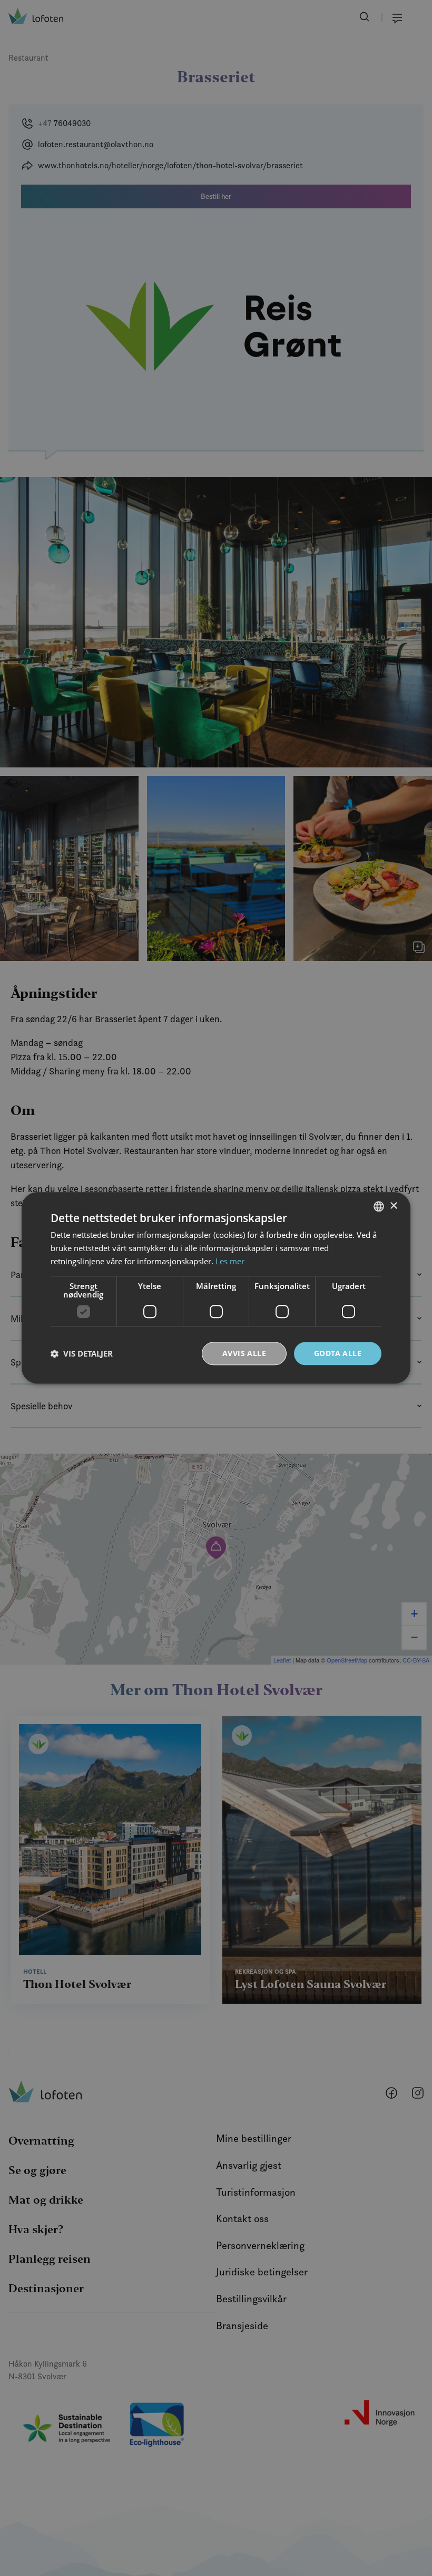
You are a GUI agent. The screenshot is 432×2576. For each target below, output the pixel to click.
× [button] (393, 1206)
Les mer (230, 1261)
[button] (82, 1353)
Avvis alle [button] (244, 1353)
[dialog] (216, 1288)
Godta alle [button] (338, 1353)
